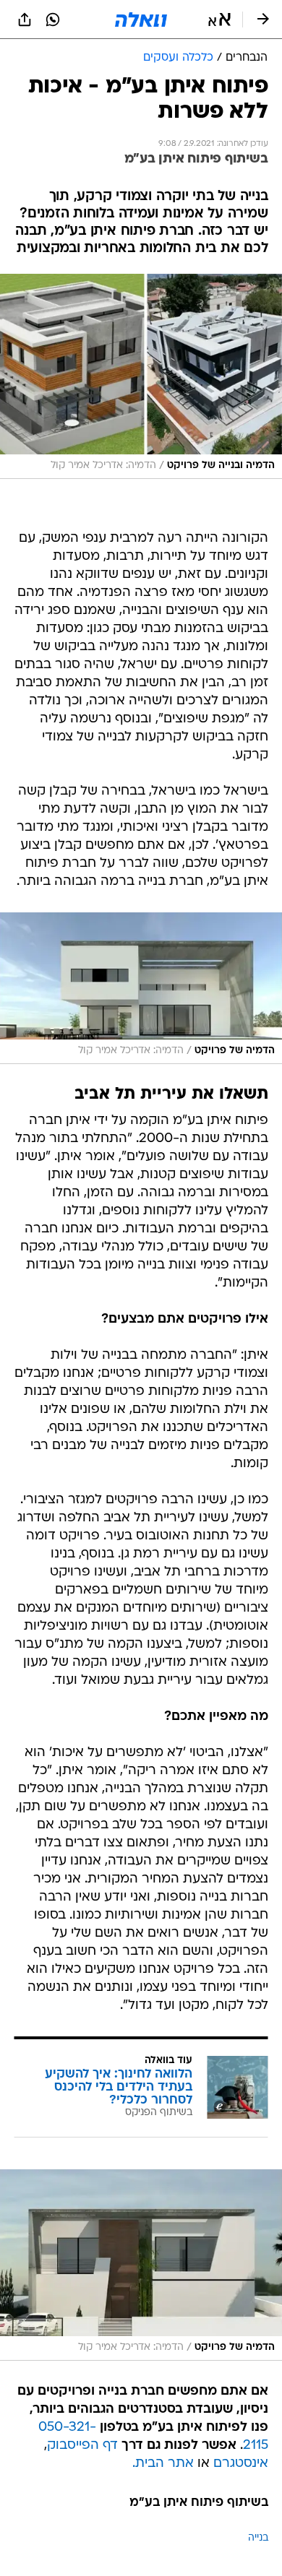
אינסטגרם (241, 2464)
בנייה (258, 2538)
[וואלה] (141, 20)
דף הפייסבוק (82, 2446)
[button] (219, 20)
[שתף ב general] (25, 20)
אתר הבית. (163, 2464)
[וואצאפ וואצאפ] (53, 20)
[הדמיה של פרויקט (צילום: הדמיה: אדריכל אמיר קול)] (141, 988)
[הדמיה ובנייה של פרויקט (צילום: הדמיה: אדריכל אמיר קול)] (141, 377)
